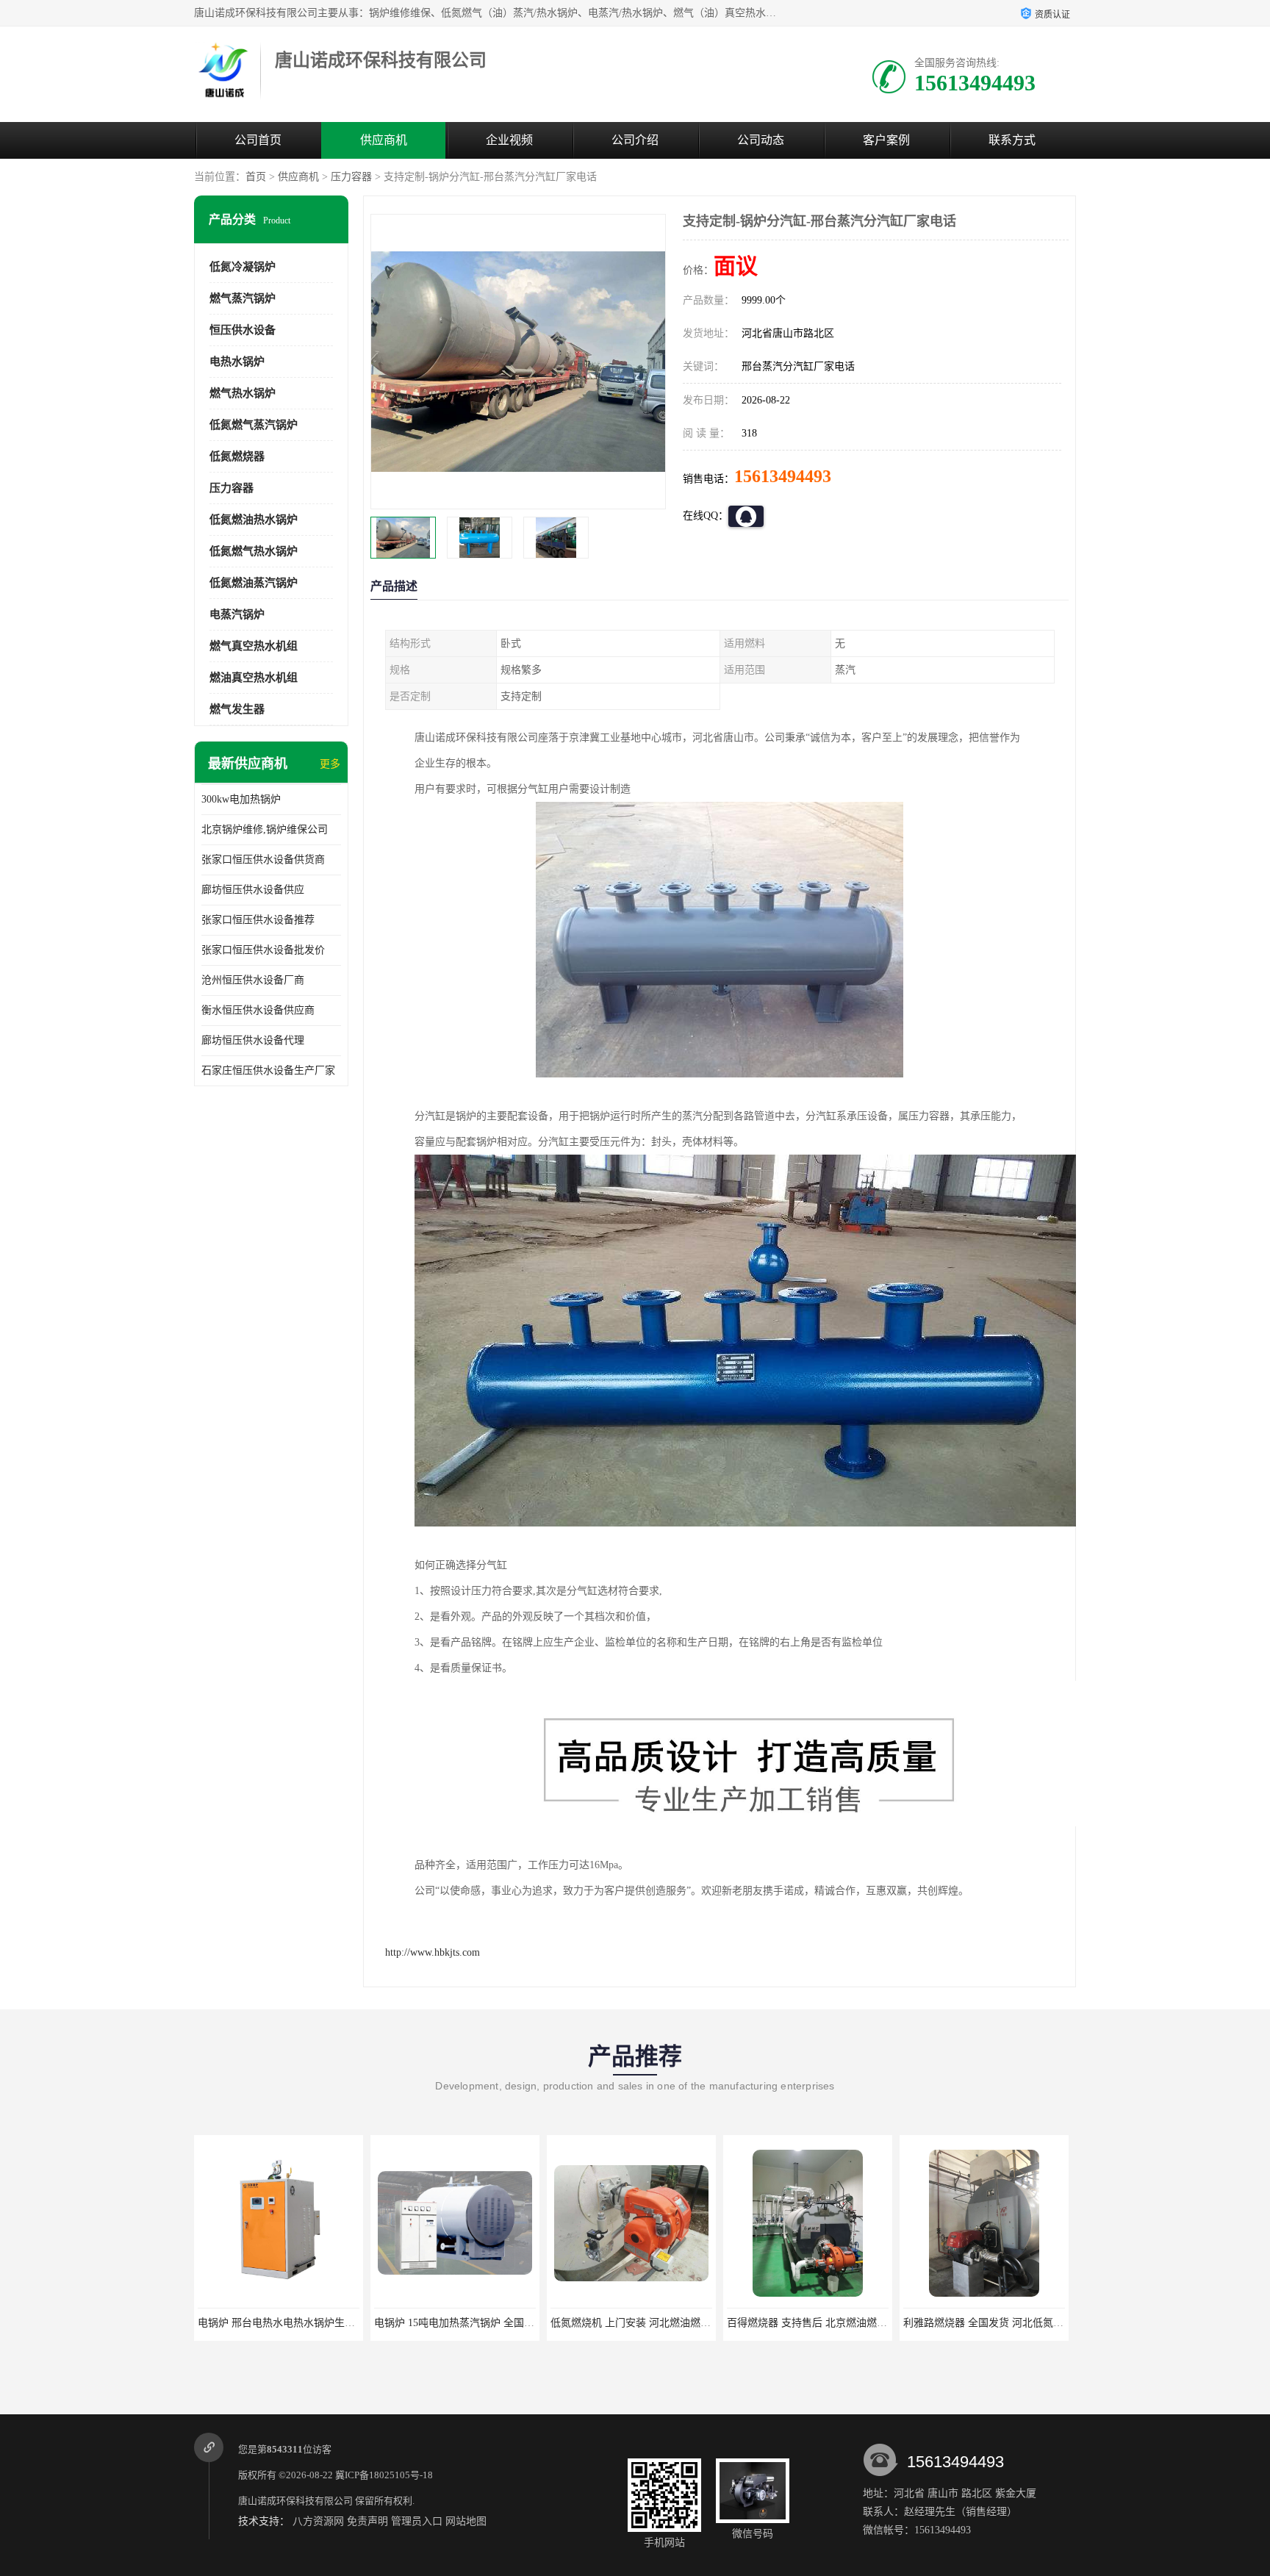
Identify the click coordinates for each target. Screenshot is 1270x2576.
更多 (330, 764)
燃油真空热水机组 (254, 678)
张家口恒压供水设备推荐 (258, 920)
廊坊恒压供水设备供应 (253, 890)
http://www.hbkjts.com (433, 1952)
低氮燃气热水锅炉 (254, 551)
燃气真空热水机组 (254, 646)
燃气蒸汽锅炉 (243, 298)
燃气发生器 (237, 709)
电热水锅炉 (237, 362)
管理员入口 (417, 2521)
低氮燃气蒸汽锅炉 (254, 425)
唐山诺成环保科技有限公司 (295, 2501)
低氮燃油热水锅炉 (254, 520)
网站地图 (466, 2521)
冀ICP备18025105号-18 (384, 2475)
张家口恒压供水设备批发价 (263, 950)
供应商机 (384, 140)
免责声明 (367, 2521)
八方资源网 (318, 2521)
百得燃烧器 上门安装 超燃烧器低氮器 (989, 2323)
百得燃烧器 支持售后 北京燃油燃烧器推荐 (646, 2323)
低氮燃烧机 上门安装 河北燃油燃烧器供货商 (475, 2323)
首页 (256, 177)
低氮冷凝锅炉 (243, 267)
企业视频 (509, 140)
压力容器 (351, 177)
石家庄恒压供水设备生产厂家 (268, 1070)
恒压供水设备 (243, 330)
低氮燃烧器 (237, 456)
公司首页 (258, 140)
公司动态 (761, 140)
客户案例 (886, 140)
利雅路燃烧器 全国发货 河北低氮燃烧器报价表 (833, 2323)
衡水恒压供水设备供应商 (258, 1010)
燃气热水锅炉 (243, 393)
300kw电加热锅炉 (241, 799)
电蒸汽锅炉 (237, 614)
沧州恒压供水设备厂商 (253, 980)
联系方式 (1012, 140)
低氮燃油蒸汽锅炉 (254, 583)
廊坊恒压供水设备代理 (253, 1040)
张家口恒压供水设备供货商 (263, 860)
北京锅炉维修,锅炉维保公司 (265, 829)
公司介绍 (635, 140)
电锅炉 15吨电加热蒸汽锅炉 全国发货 (283, 2323)
